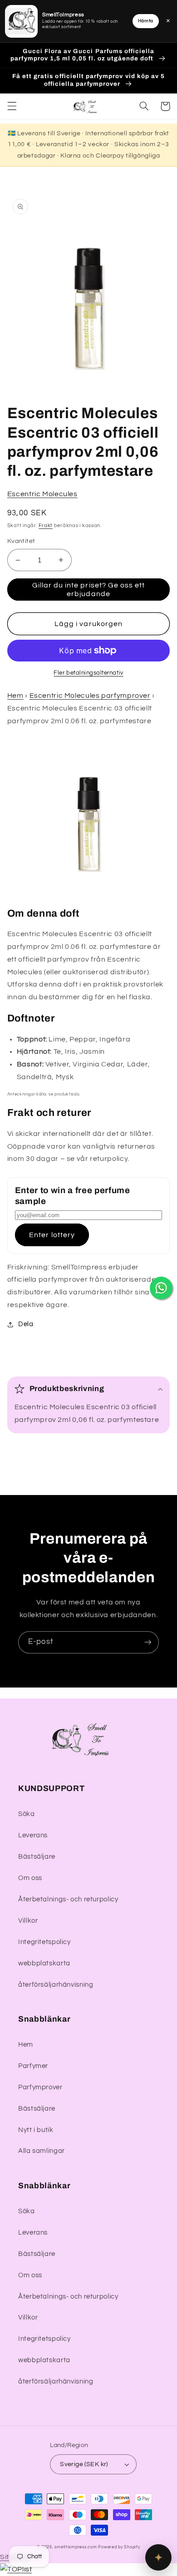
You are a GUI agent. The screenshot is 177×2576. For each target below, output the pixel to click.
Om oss (30, 1878)
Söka (27, 1814)
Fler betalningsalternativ (88, 673)
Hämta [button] (146, 21)
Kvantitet (21, 541)
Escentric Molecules (42, 494)
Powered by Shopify (119, 2547)
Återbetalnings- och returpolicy (68, 1899)
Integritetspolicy (44, 1942)
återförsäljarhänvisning (56, 1985)
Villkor (28, 1921)
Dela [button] (26, 1324)
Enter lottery (52, 1235)
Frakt (46, 526)
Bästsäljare (37, 1857)
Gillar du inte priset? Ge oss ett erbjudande (89, 590)
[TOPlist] (16, 2569)
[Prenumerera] (148, 1642)
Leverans (33, 1835)
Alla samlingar (42, 2151)
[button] (12, 106)
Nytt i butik (36, 2130)
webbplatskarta (44, 1963)
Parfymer (33, 2066)
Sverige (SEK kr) (84, 2464)
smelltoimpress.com (76, 2547)
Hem (15, 696)
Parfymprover (40, 2087)
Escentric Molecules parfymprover (90, 696)
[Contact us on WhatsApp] (161, 1288)
